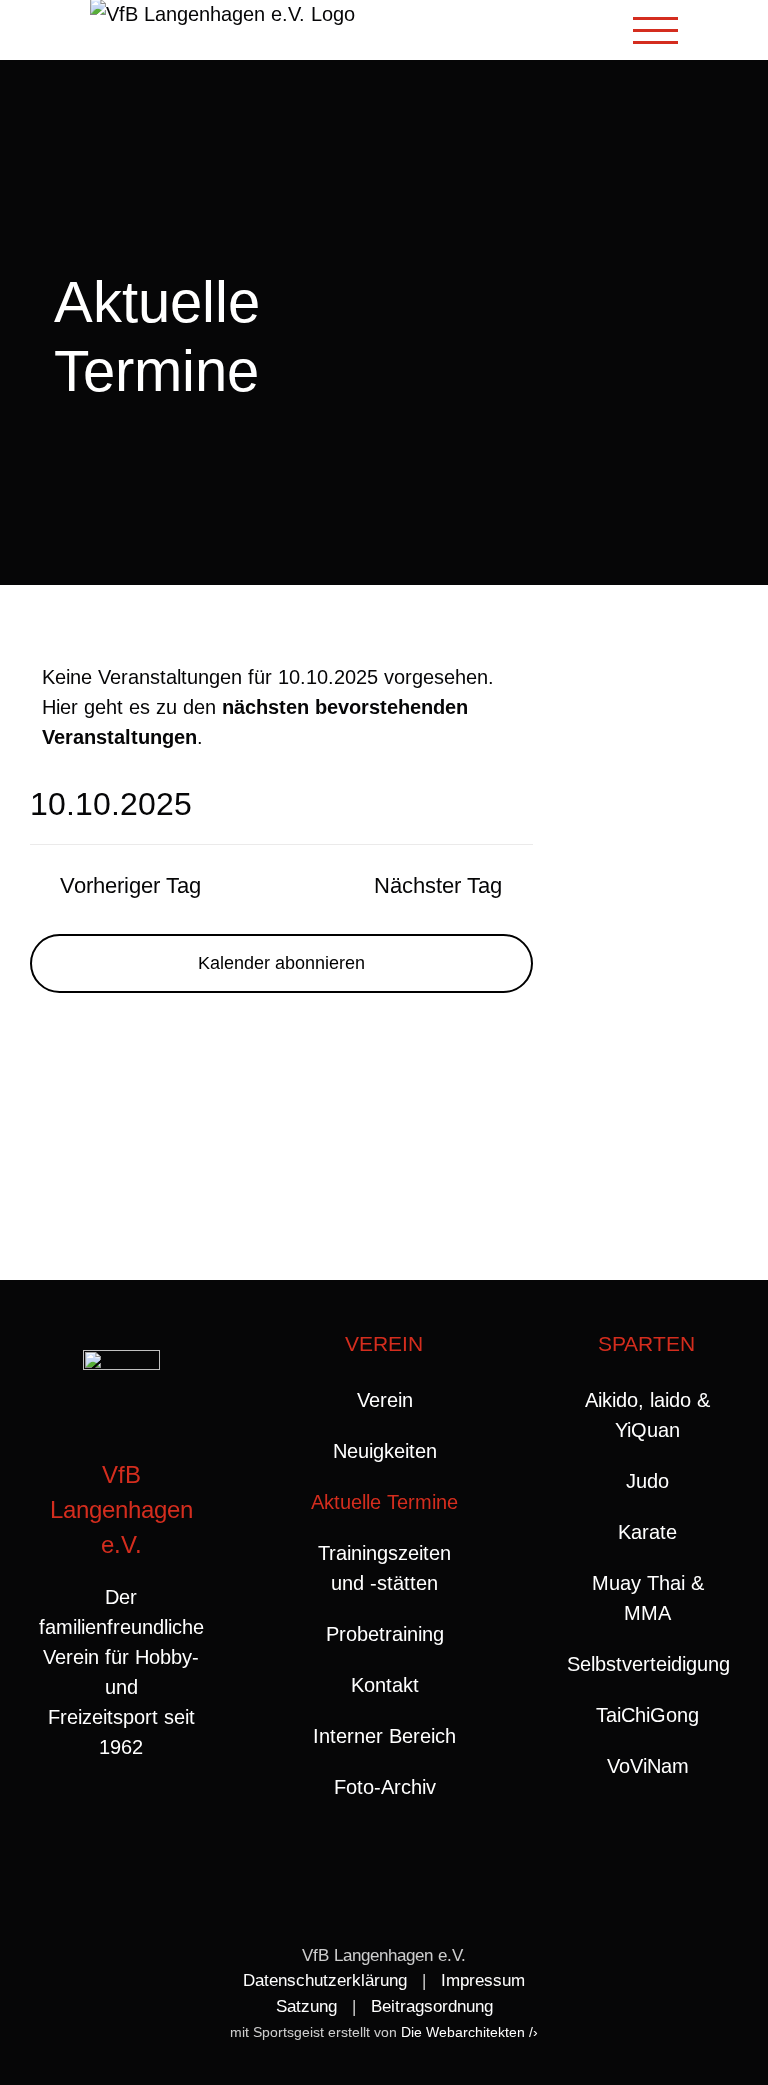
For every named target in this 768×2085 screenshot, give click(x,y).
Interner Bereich (384, 1736)
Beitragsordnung (432, 2006)
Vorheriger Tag (130, 885)
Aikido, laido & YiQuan (647, 1415)
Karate (647, 1532)
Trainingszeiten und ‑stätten (384, 1568)
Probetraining (385, 1634)
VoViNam (648, 1766)
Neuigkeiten (385, 1451)
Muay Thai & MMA (648, 1598)
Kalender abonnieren (281, 963)
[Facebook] (101, 1827)
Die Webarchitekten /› (469, 2032)
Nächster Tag (438, 885)
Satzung (306, 2006)
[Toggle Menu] (656, 30)
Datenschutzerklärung (325, 1980)
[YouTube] (141, 1827)
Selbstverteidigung (647, 1664)
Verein (385, 1400)
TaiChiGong (647, 1715)
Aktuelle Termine (384, 1502)
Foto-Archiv (385, 1787)
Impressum (483, 1980)
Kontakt (385, 1685)
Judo (647, 1481)
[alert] (281, 707)
